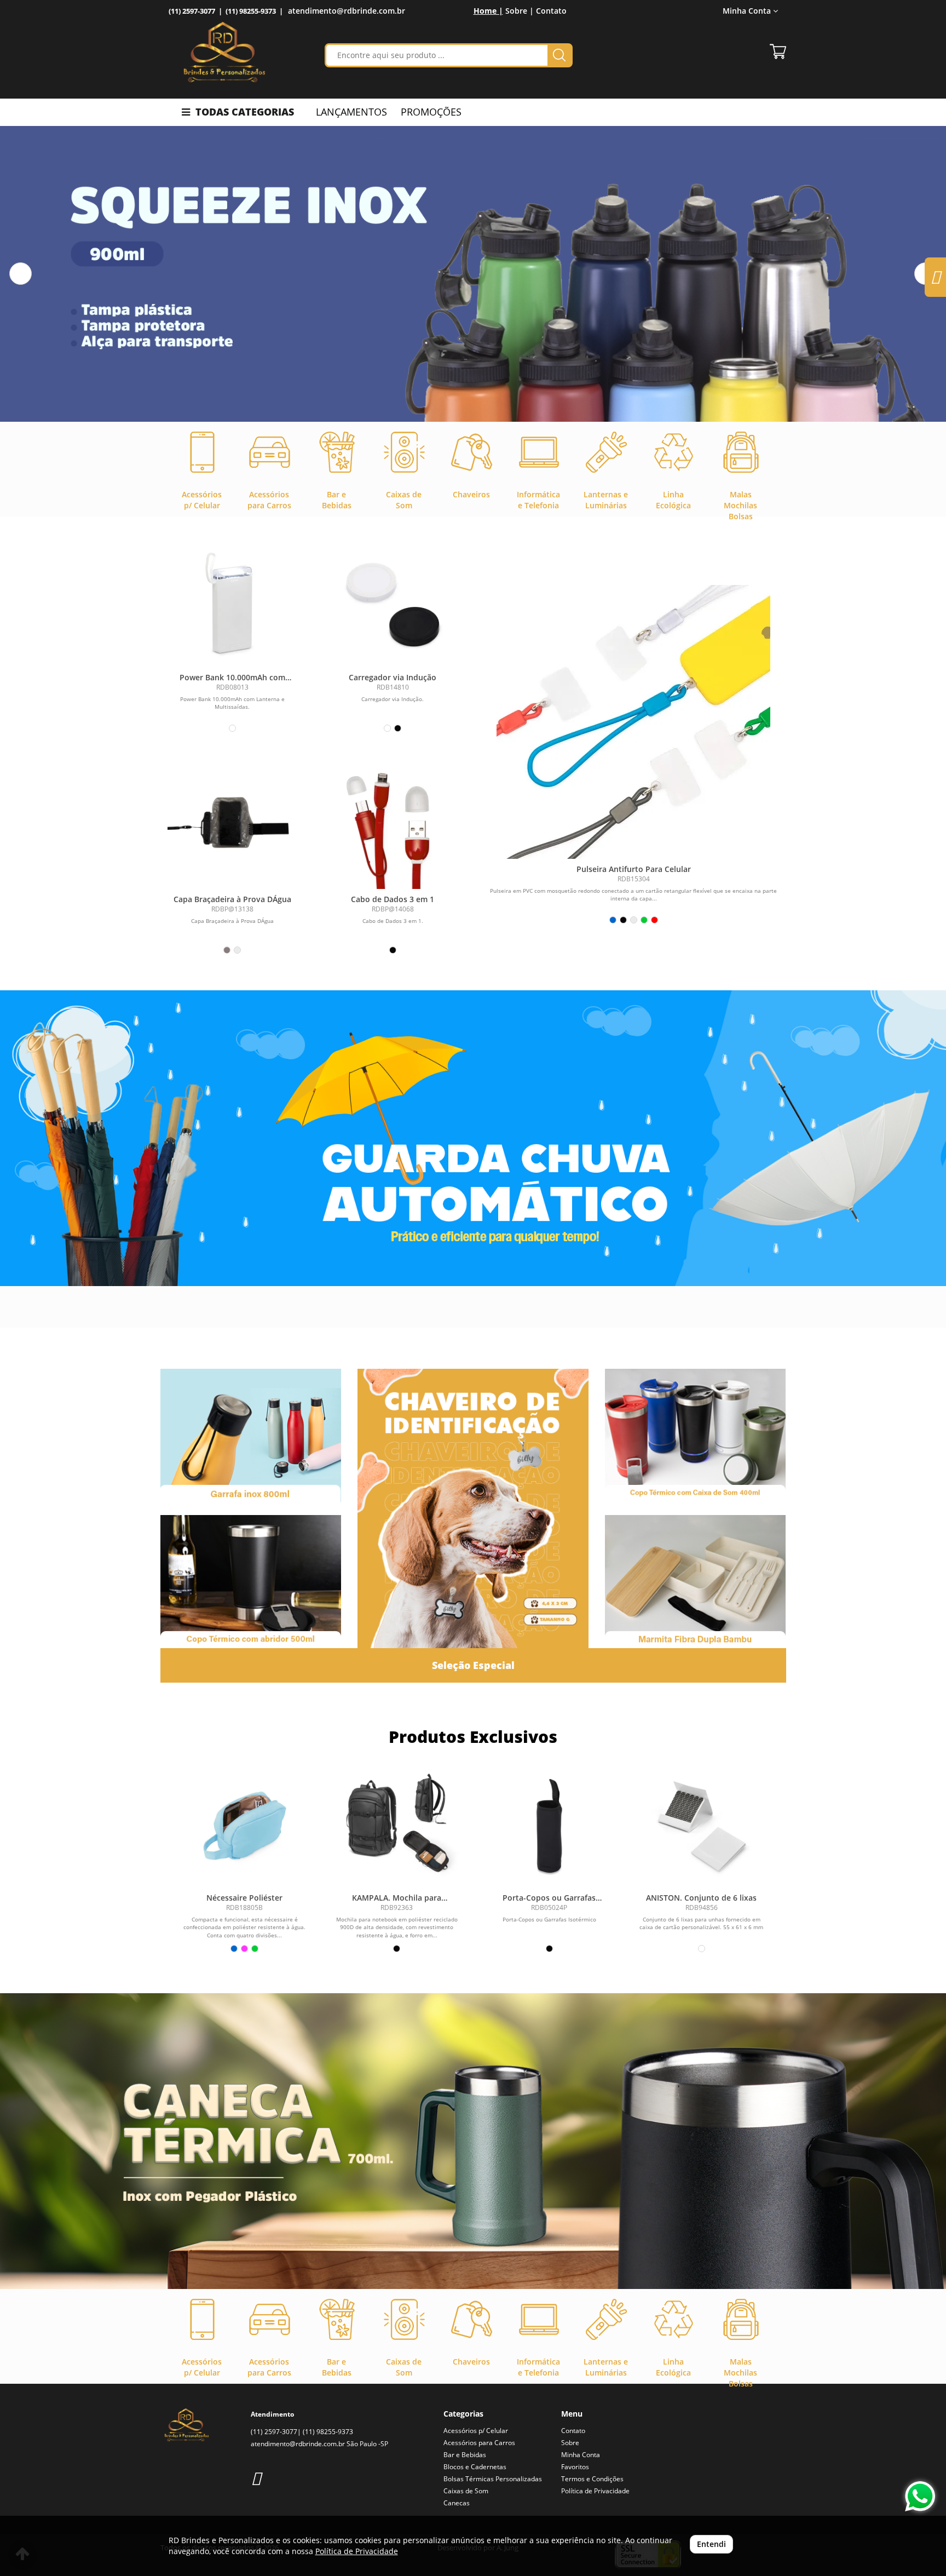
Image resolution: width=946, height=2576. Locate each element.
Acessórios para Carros (479, 2443)
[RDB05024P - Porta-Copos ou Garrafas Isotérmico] (549, 1826)
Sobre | (520, 11)
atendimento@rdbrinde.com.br (347, 11)
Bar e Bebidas (465, 2455)
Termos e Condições (592, 2479)
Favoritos (575, 2467)
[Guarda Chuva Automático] (473, 1138)
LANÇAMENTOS (351, 112)
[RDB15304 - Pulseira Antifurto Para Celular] (634, 722)
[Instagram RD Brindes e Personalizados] (256, 2478)
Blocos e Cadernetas (475, 2467)
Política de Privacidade (595, 2491)
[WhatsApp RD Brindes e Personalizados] (920, 2496)
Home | (488, 11)
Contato (551, 11)
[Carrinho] (778, 51)
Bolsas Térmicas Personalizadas (493, 2479)
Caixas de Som (466, 2491)
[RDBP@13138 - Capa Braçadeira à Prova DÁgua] (232, 824)
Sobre (570, 2443)
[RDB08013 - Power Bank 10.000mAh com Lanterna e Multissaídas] (232, 602)
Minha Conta (581, 2455)
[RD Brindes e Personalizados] (224, 52)
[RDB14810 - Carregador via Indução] (393, 602)
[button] (21, 274)
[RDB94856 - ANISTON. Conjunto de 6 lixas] (701, 1826)
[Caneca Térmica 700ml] (473, 2141)
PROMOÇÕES (431, 112)
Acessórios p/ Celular (476, 2431)
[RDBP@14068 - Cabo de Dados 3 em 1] (393, 824)
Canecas (457, 2503)
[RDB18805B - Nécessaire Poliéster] (245, 1826)
